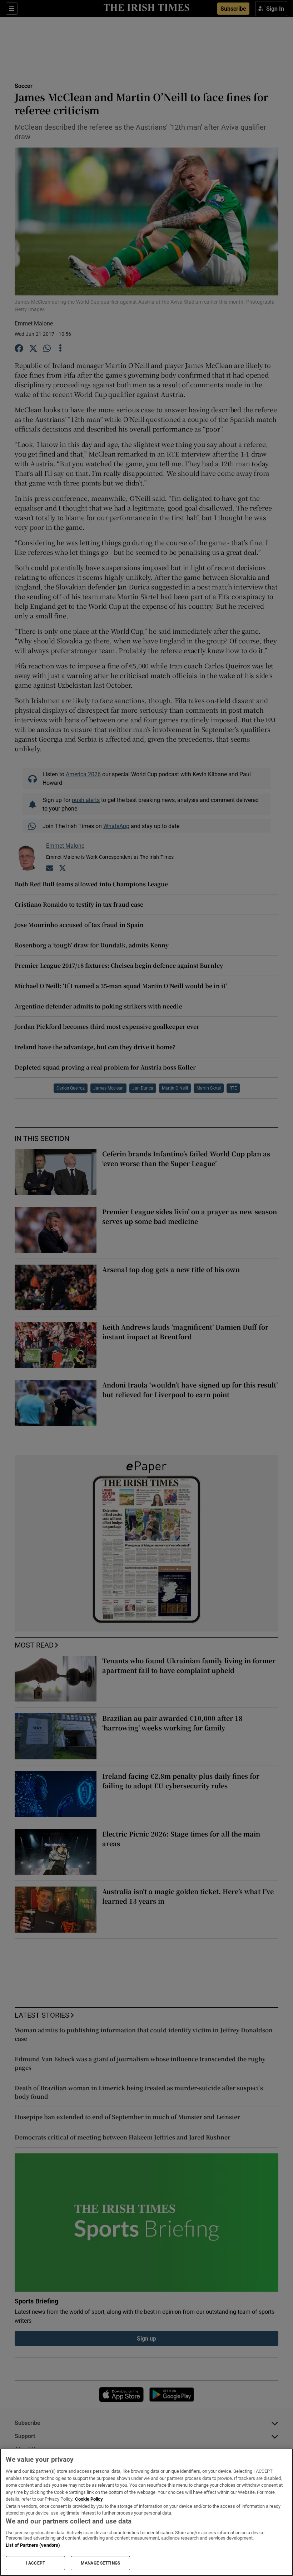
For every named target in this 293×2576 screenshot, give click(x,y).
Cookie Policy (89, 2499)
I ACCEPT (35, 2563)
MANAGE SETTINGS (100, 2563)
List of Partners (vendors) (33, 2545)
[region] (146, 2512)
